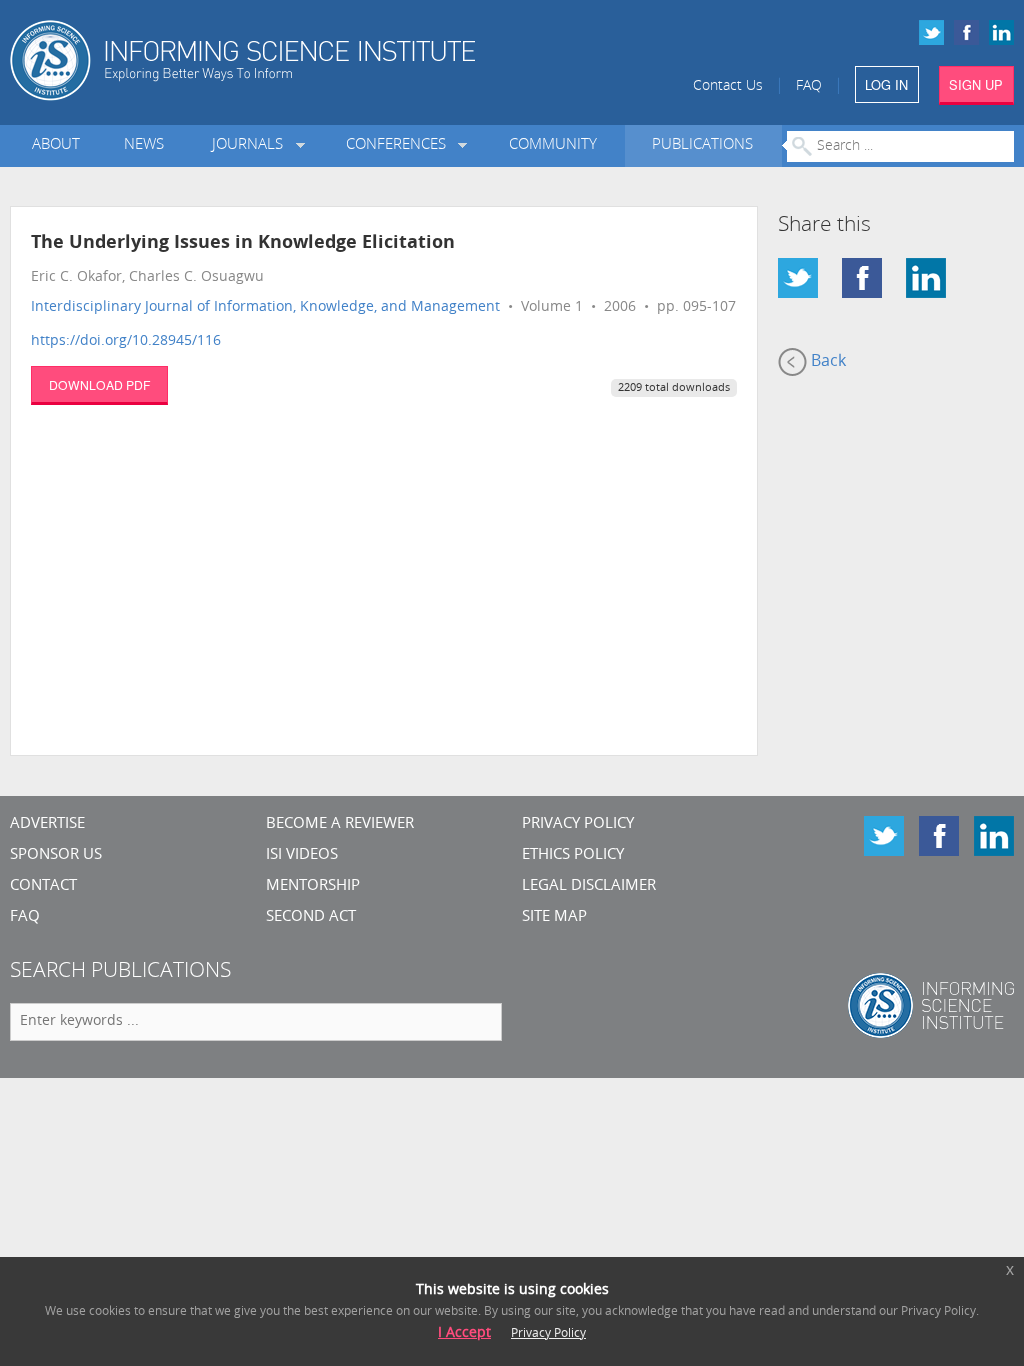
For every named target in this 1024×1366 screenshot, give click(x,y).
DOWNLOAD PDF (99, 384)
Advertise (47, 824)
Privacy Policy (578, 824)
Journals (251, 145)
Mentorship (313, 886)
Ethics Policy (573, 855)
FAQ (809, 86)
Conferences (400, 145)
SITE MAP (554, 917)
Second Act (311, 917)
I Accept (464, 1333)
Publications (702, 145)
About (56, 145)
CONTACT (43, 886)
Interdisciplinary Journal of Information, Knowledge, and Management (265, 307)
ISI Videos (302, 855)
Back (826, 362)
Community (553, 145)
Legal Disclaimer (589, 886)
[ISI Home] (298, 60)
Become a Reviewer (340, 824)
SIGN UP (976, 84)
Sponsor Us (56, 855)
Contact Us (728, 86)
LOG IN (886, 84)
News (144, 145)
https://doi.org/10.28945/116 (126, 341)
